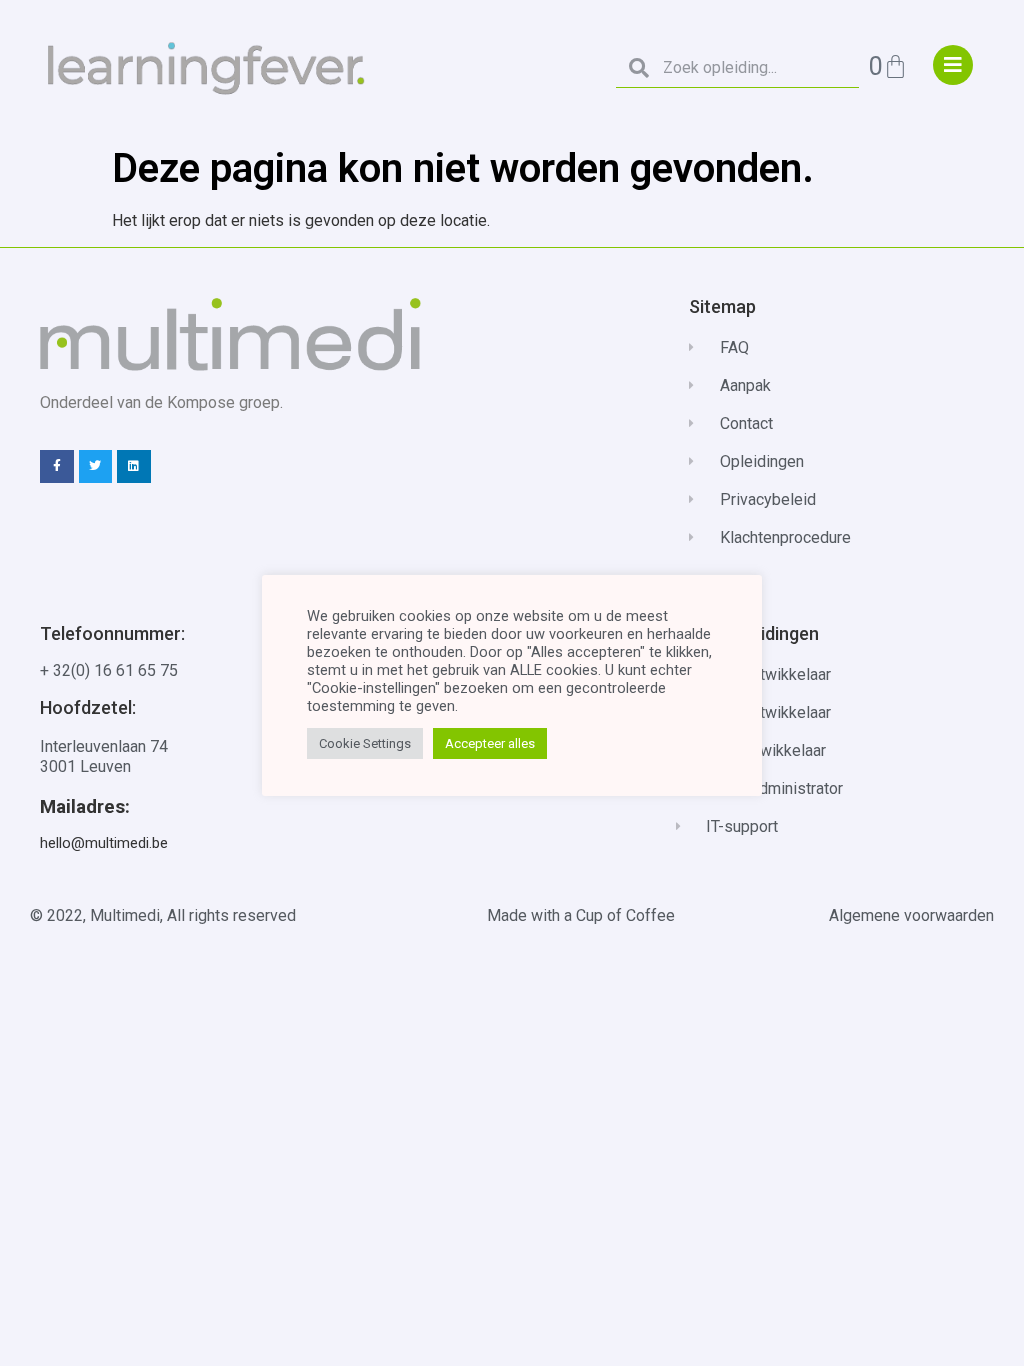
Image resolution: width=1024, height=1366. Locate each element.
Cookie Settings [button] (365, 743)
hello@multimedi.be (104, 843)
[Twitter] (96, 467)
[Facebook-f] (57, 467)
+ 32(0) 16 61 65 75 (109, 670)
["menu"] (953, 65)
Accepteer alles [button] (490, 743)
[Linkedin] (134, 467)
